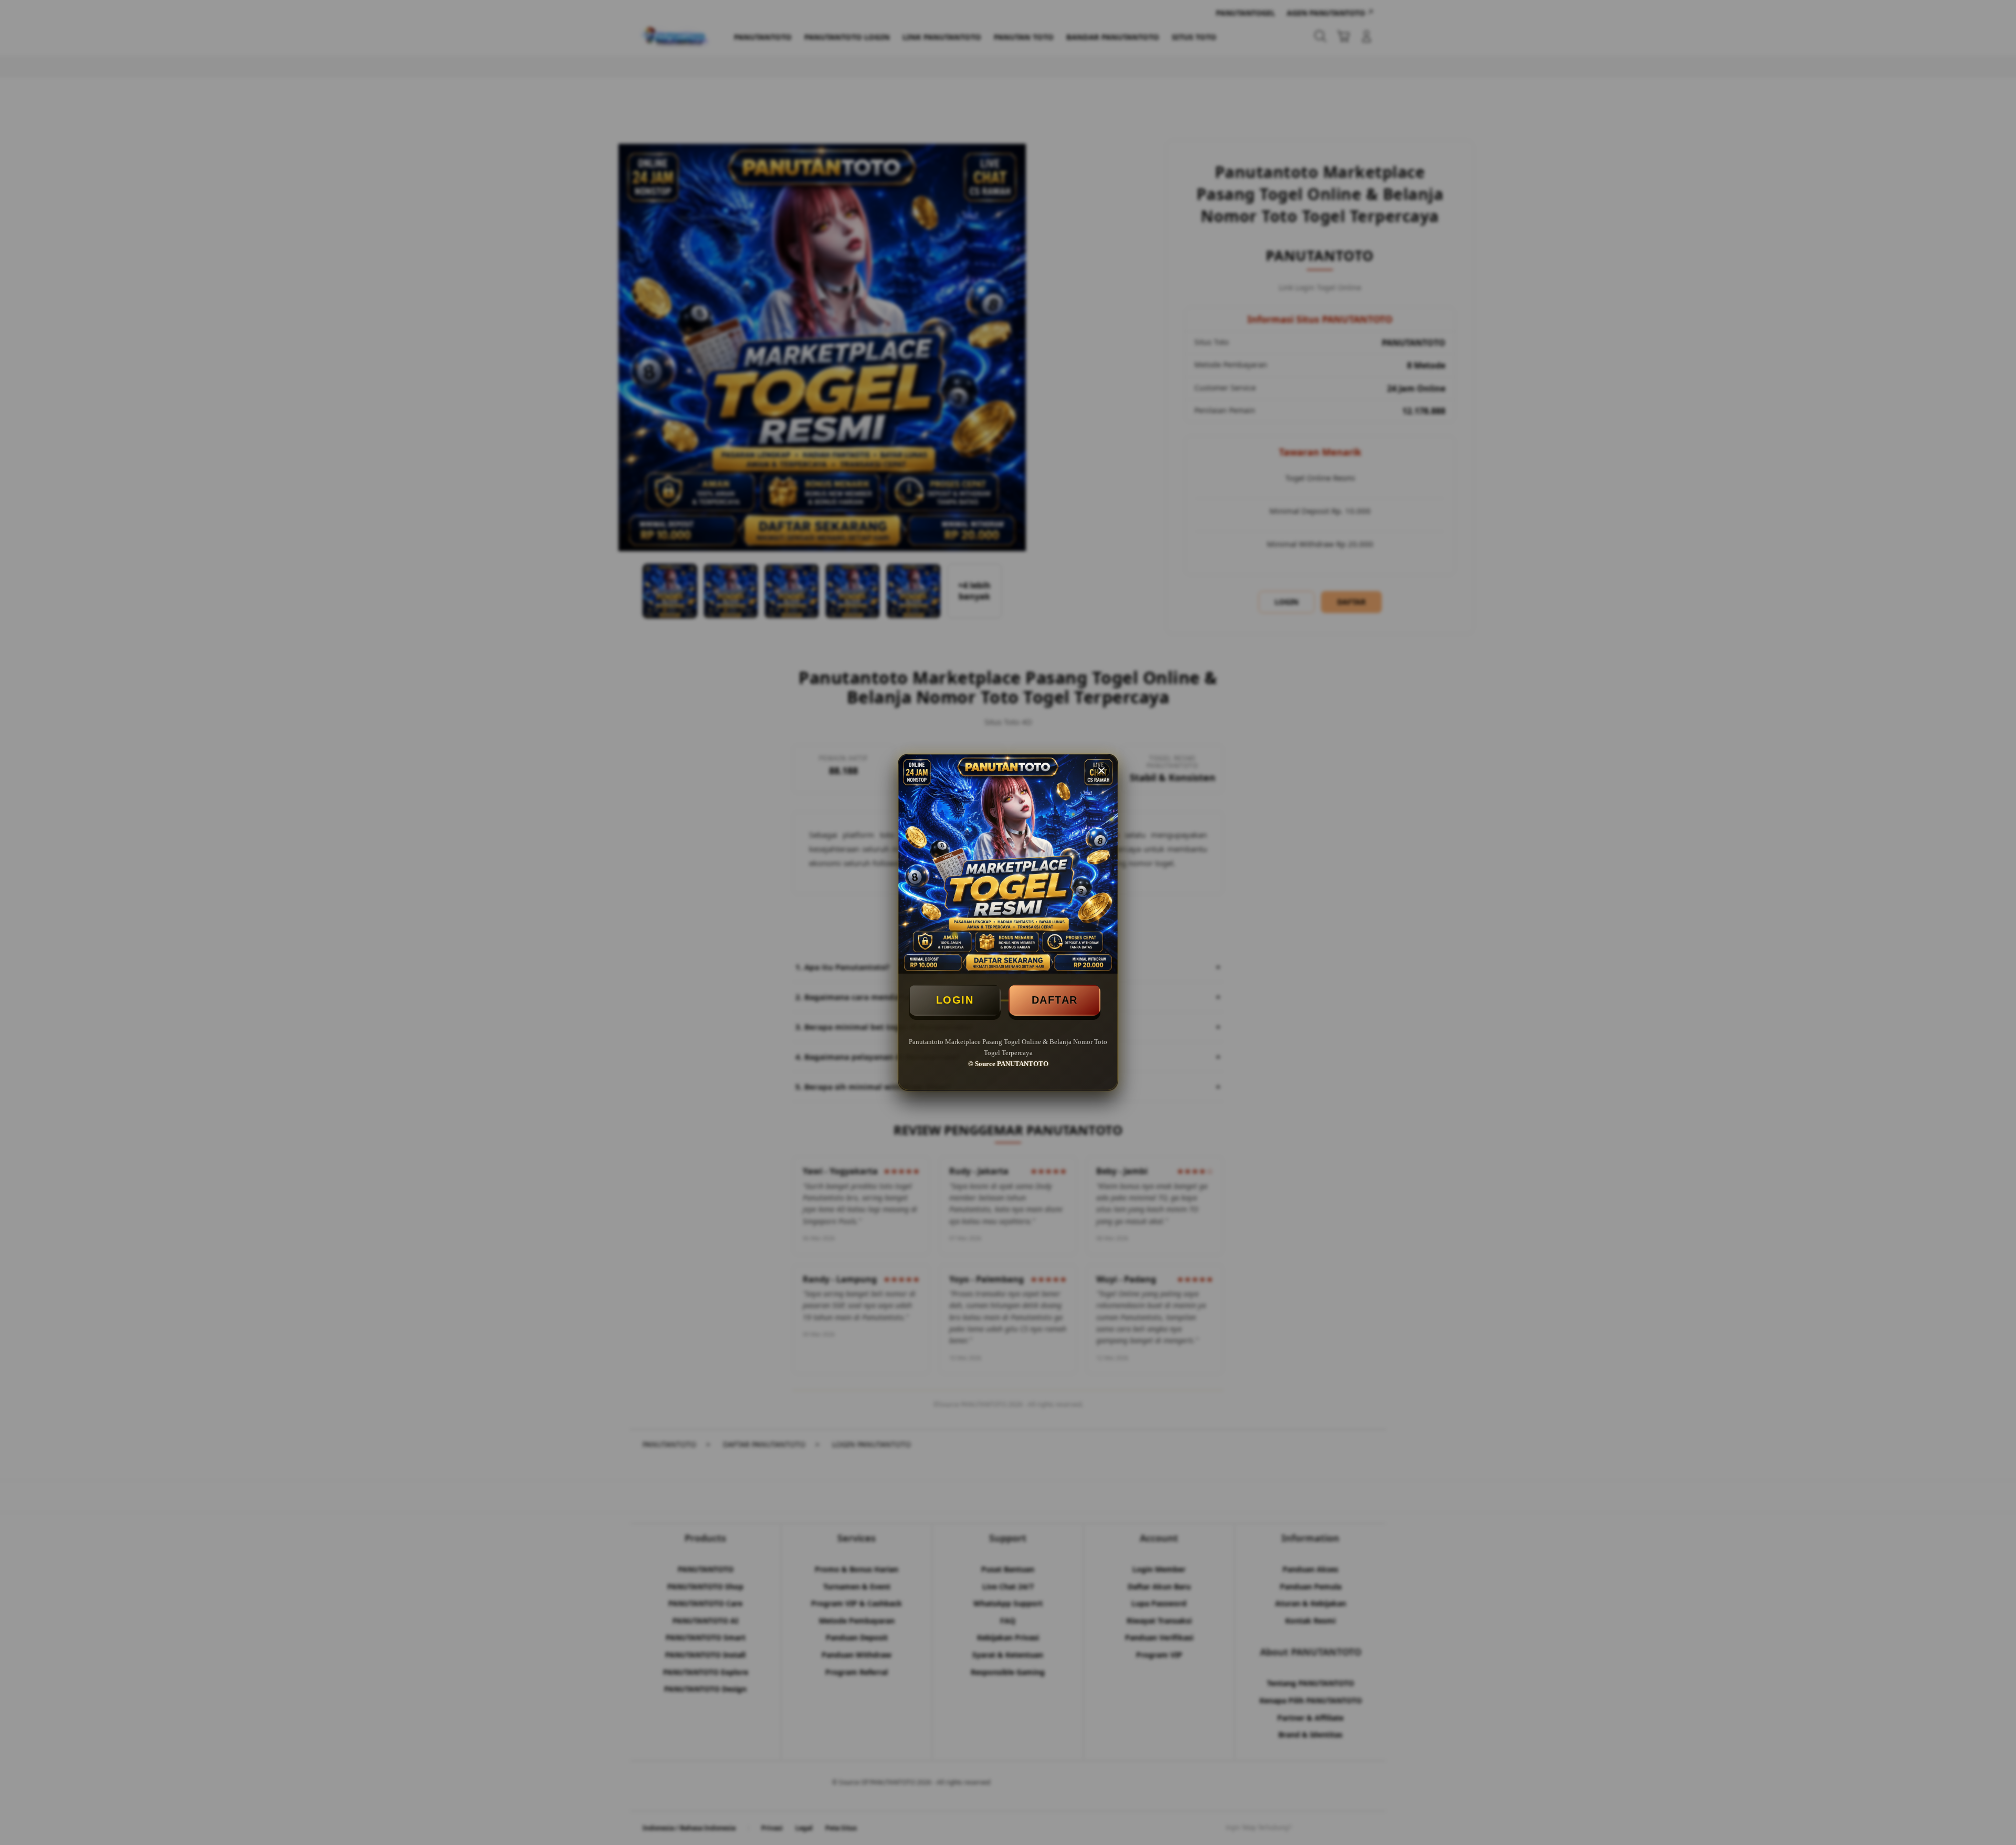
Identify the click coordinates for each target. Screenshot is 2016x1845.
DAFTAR (1055, 1000)
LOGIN (955, 1000)
